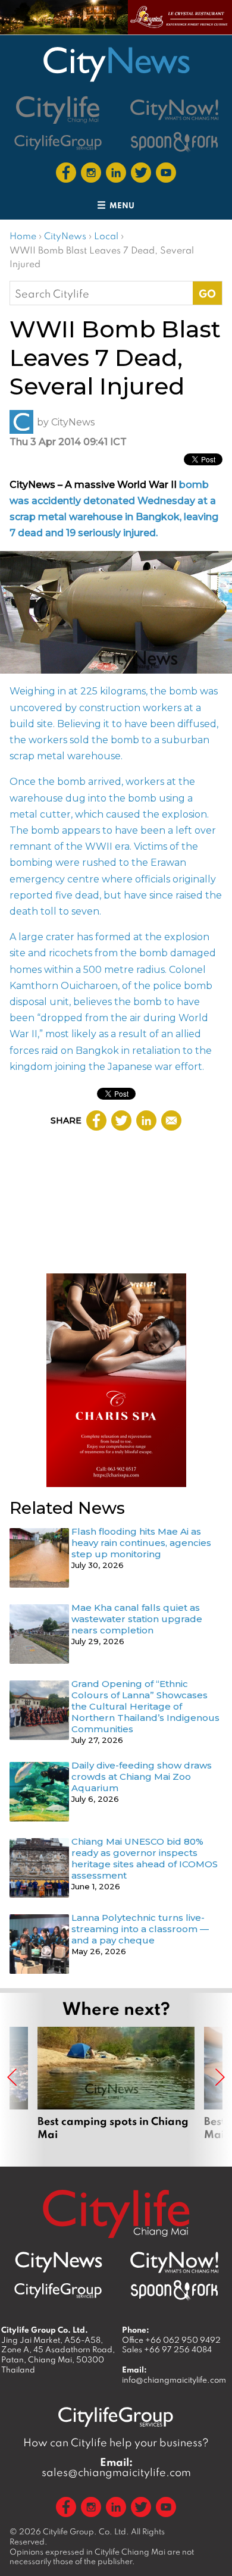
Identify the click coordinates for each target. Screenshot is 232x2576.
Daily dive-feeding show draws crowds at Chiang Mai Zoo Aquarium (142, 1777)
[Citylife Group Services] (58, 142)
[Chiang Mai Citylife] (58, 110)
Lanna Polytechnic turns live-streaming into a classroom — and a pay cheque (140, 1929)
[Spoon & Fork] (174, 142)
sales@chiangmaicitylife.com (116, 2467)
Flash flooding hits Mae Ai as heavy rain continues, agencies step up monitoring (141, 1543)
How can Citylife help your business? (116, 2442)
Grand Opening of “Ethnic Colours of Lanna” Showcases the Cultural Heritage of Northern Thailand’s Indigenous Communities (145, 1706)
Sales (167, 2349)
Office (171, 2340)
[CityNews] (116, 64)
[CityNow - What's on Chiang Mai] (174, 2262)
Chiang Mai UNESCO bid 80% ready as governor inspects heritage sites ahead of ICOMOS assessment (145, 1858)
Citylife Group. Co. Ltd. (86, 2531)
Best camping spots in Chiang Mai (116, 2090)
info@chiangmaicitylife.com (174, 2380)
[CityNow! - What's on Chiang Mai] (174, 110)
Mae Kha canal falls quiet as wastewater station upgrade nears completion (137, 1619)
